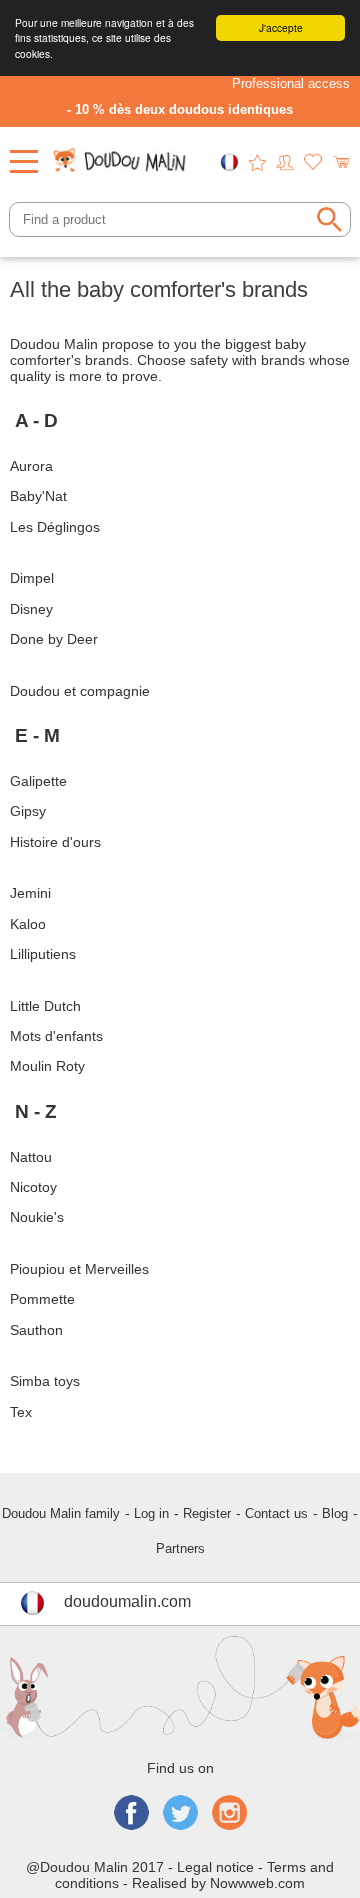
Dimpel (32, 578)
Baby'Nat (38, 496)
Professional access (291, 83)
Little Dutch (45, 1006)
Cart (341, 162)
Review (257, 162)
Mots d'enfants (56, 1036)
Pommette (42, 1299)
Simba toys (45, 1381)
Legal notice (215, 1867)
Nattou (31, 1157)
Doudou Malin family (61, 1513)
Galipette (38, 781)
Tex (21, 1412)
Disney (31, 609)
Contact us (276, 1513)
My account (285, 162)
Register (207, 1513)
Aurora (31, 466)
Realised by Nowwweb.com (218, 1883)
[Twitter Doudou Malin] (180, 1814)
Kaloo (30, 924)
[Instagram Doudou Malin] (229, 1814)
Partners (180, 1548)
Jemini (30, 893)
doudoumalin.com (127, 1601)
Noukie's (37, 1217)
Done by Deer (54, 639)
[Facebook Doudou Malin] (131, 1814)
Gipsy (28, 811)
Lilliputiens (43, 954)
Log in (151, 1513)
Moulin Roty (47, 1066)
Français (229, 162)
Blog (335, 1513)
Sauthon (36, 1330)
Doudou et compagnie (80, 691)
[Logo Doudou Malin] (121, 154)
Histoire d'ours (55, 842)
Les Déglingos (55, 527)
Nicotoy (35, 1187)
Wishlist (313, 162)
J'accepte (281, 27)
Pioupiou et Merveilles (79, 1269)
